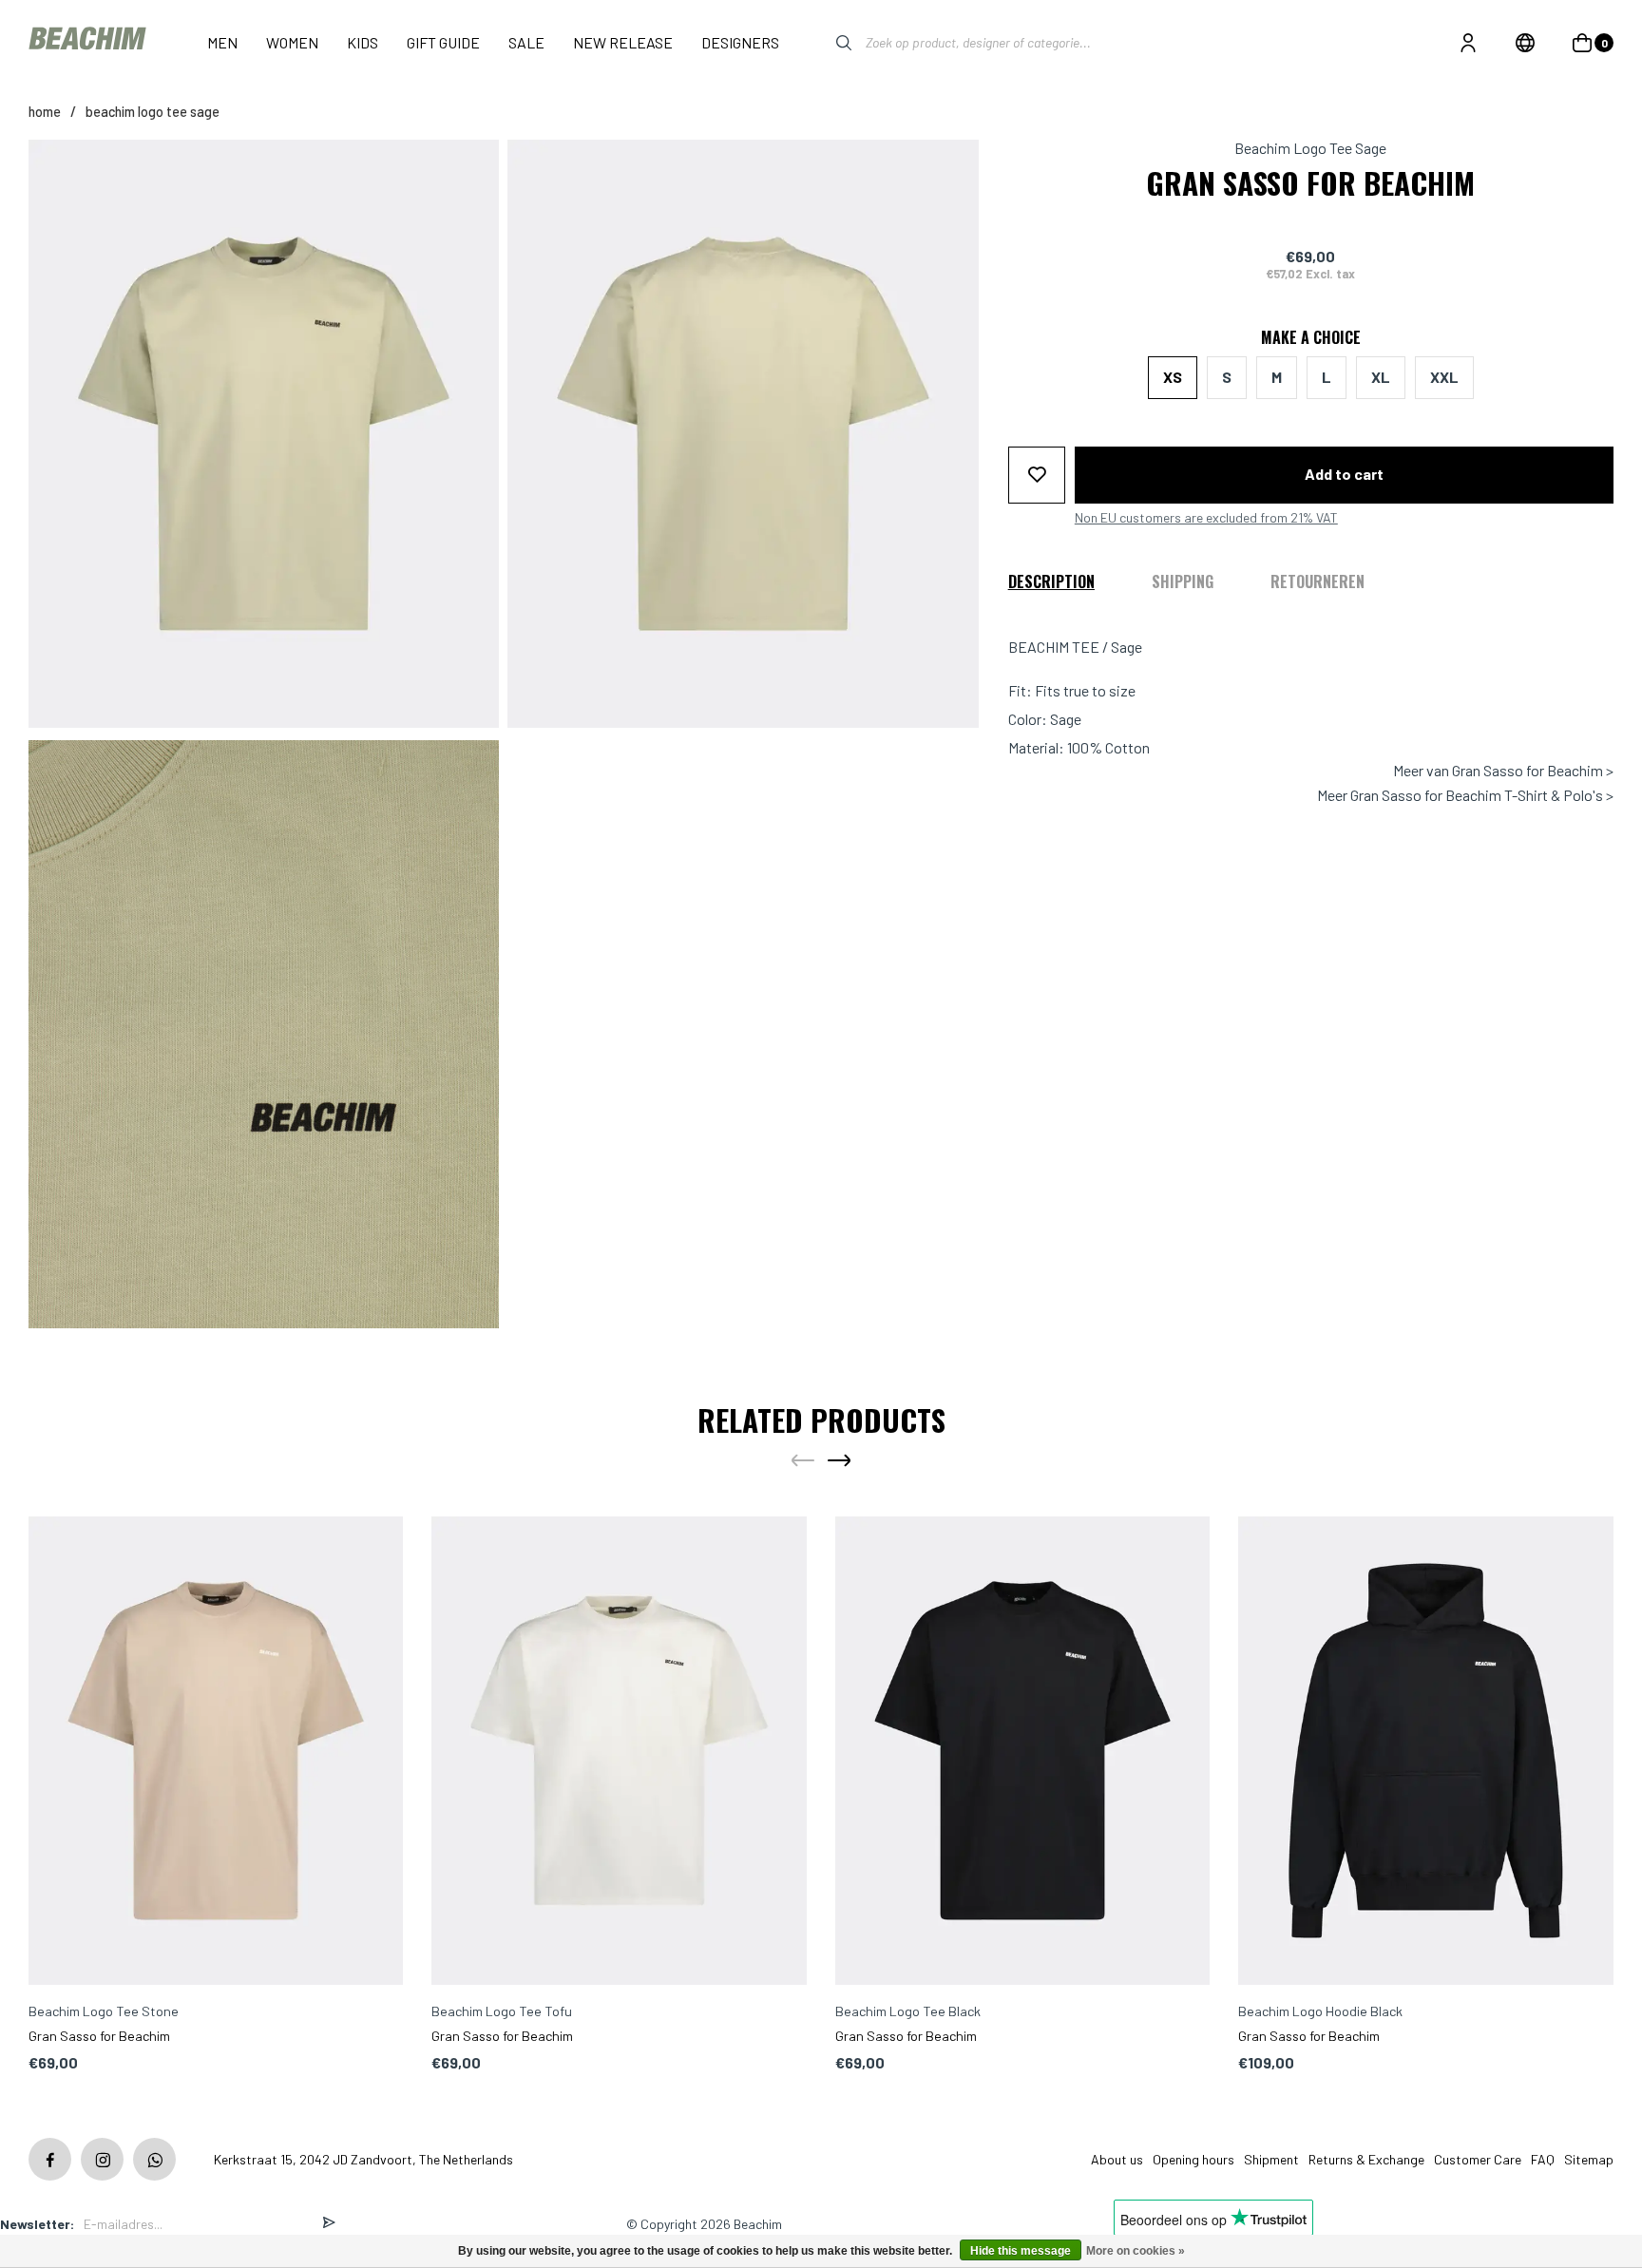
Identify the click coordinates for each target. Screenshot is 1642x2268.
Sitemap (1589, 2159)
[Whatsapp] (154, 2159)
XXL (1444, 377)
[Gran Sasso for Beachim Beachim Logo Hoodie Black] (1426, 1751)
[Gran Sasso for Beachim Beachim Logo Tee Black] (1023, 1751)
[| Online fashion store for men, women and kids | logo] (89, 42)
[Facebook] (50, 2159)
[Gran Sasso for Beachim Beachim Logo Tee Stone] (216, 1751)
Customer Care (1478, 2159)
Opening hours (1193, 2159)
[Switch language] (1525, 43)
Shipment (1271, 2159)
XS (1173, 377)
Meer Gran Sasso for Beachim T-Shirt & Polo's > (1465, 795)
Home (45, 112)
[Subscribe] (329, 2224)
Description (1051, 581)
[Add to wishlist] (1037, 474)
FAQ (1543, 2159)
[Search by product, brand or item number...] (830, 43)
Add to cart (1344, 474)
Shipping (1183, 581)
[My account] (1468, 43)
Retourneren (1317, 581)
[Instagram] (102, 2159)
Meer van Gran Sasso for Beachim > (1503, 771)
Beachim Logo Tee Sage (153, 112)
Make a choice (1311, 337)
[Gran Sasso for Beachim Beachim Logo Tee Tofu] (619, 1751)
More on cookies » (1136, 2251)
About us (1117, 2159)
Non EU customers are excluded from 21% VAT (1206, 517)
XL (1381, 377)
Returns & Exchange (1366, 2159)
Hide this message (1021, 2251)
